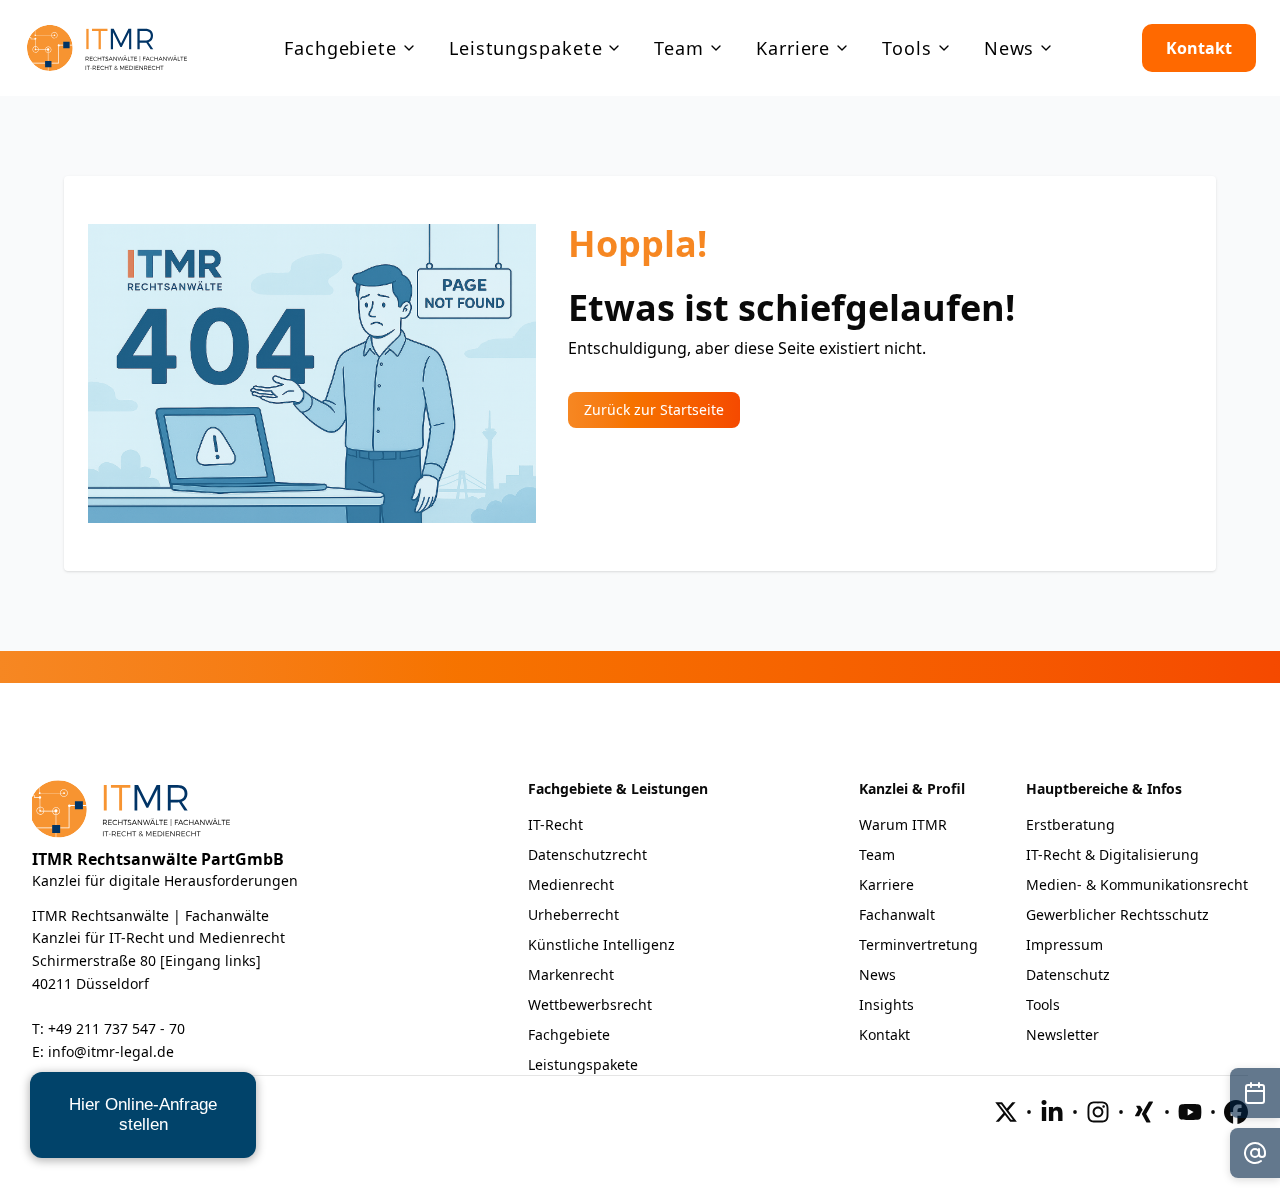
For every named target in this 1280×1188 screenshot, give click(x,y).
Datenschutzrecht (587, 854)
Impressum (1064, 944)
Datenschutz (1068, 974)
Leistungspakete (583, 1064)
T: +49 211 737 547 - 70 (108, 1028)
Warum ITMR (903, 824)
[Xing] (1144, 1112)
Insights (886, 1004)
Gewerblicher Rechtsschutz (1117, 914)
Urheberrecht (573, 914)
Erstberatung (1070, 824)
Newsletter (1062, 1034)
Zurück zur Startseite (654, 409)
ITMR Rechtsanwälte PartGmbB (158, 859)
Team (877, 854)
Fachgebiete (569, 1034)
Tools (1043, 1004)
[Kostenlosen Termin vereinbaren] (1255, 1093)
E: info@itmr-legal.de (103, 1051)
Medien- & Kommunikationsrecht (1137, 884)
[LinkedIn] (1052, 1112)
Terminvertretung (918, 944)
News (877, 974)
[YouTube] (1190, 1112)
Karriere (886, 884)
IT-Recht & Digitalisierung (1112, 854)
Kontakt (1199, 48)
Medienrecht (571, 884)
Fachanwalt (897, 914)
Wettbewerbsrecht (590, 1004)
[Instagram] (1098, 1112)
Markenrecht (571, 974)
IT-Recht (555, 824)
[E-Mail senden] (1255, 1153)
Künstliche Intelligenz (601, 944)
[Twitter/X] (1006, 1112)
